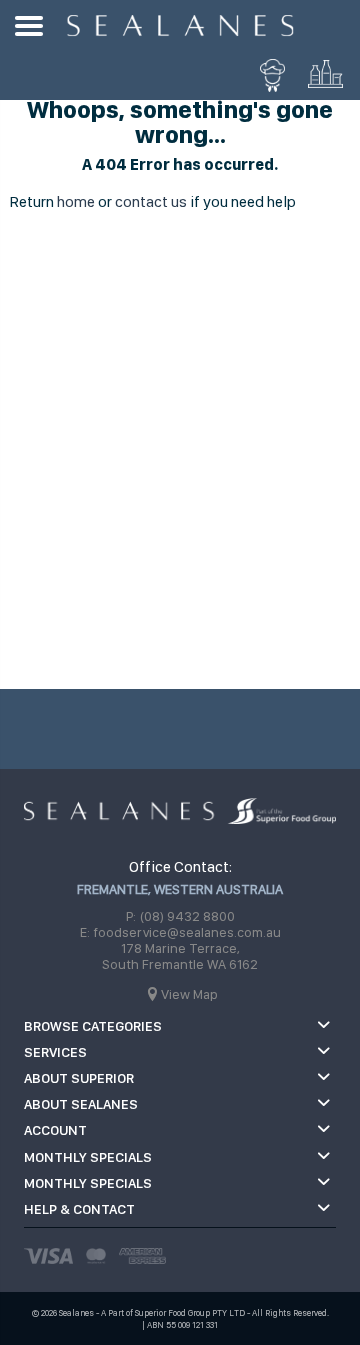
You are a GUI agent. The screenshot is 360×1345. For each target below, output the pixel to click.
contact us (151, 201)
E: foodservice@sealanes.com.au (180, 932)
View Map (189, 994)
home (76, 201)
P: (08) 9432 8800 (180, 916)
